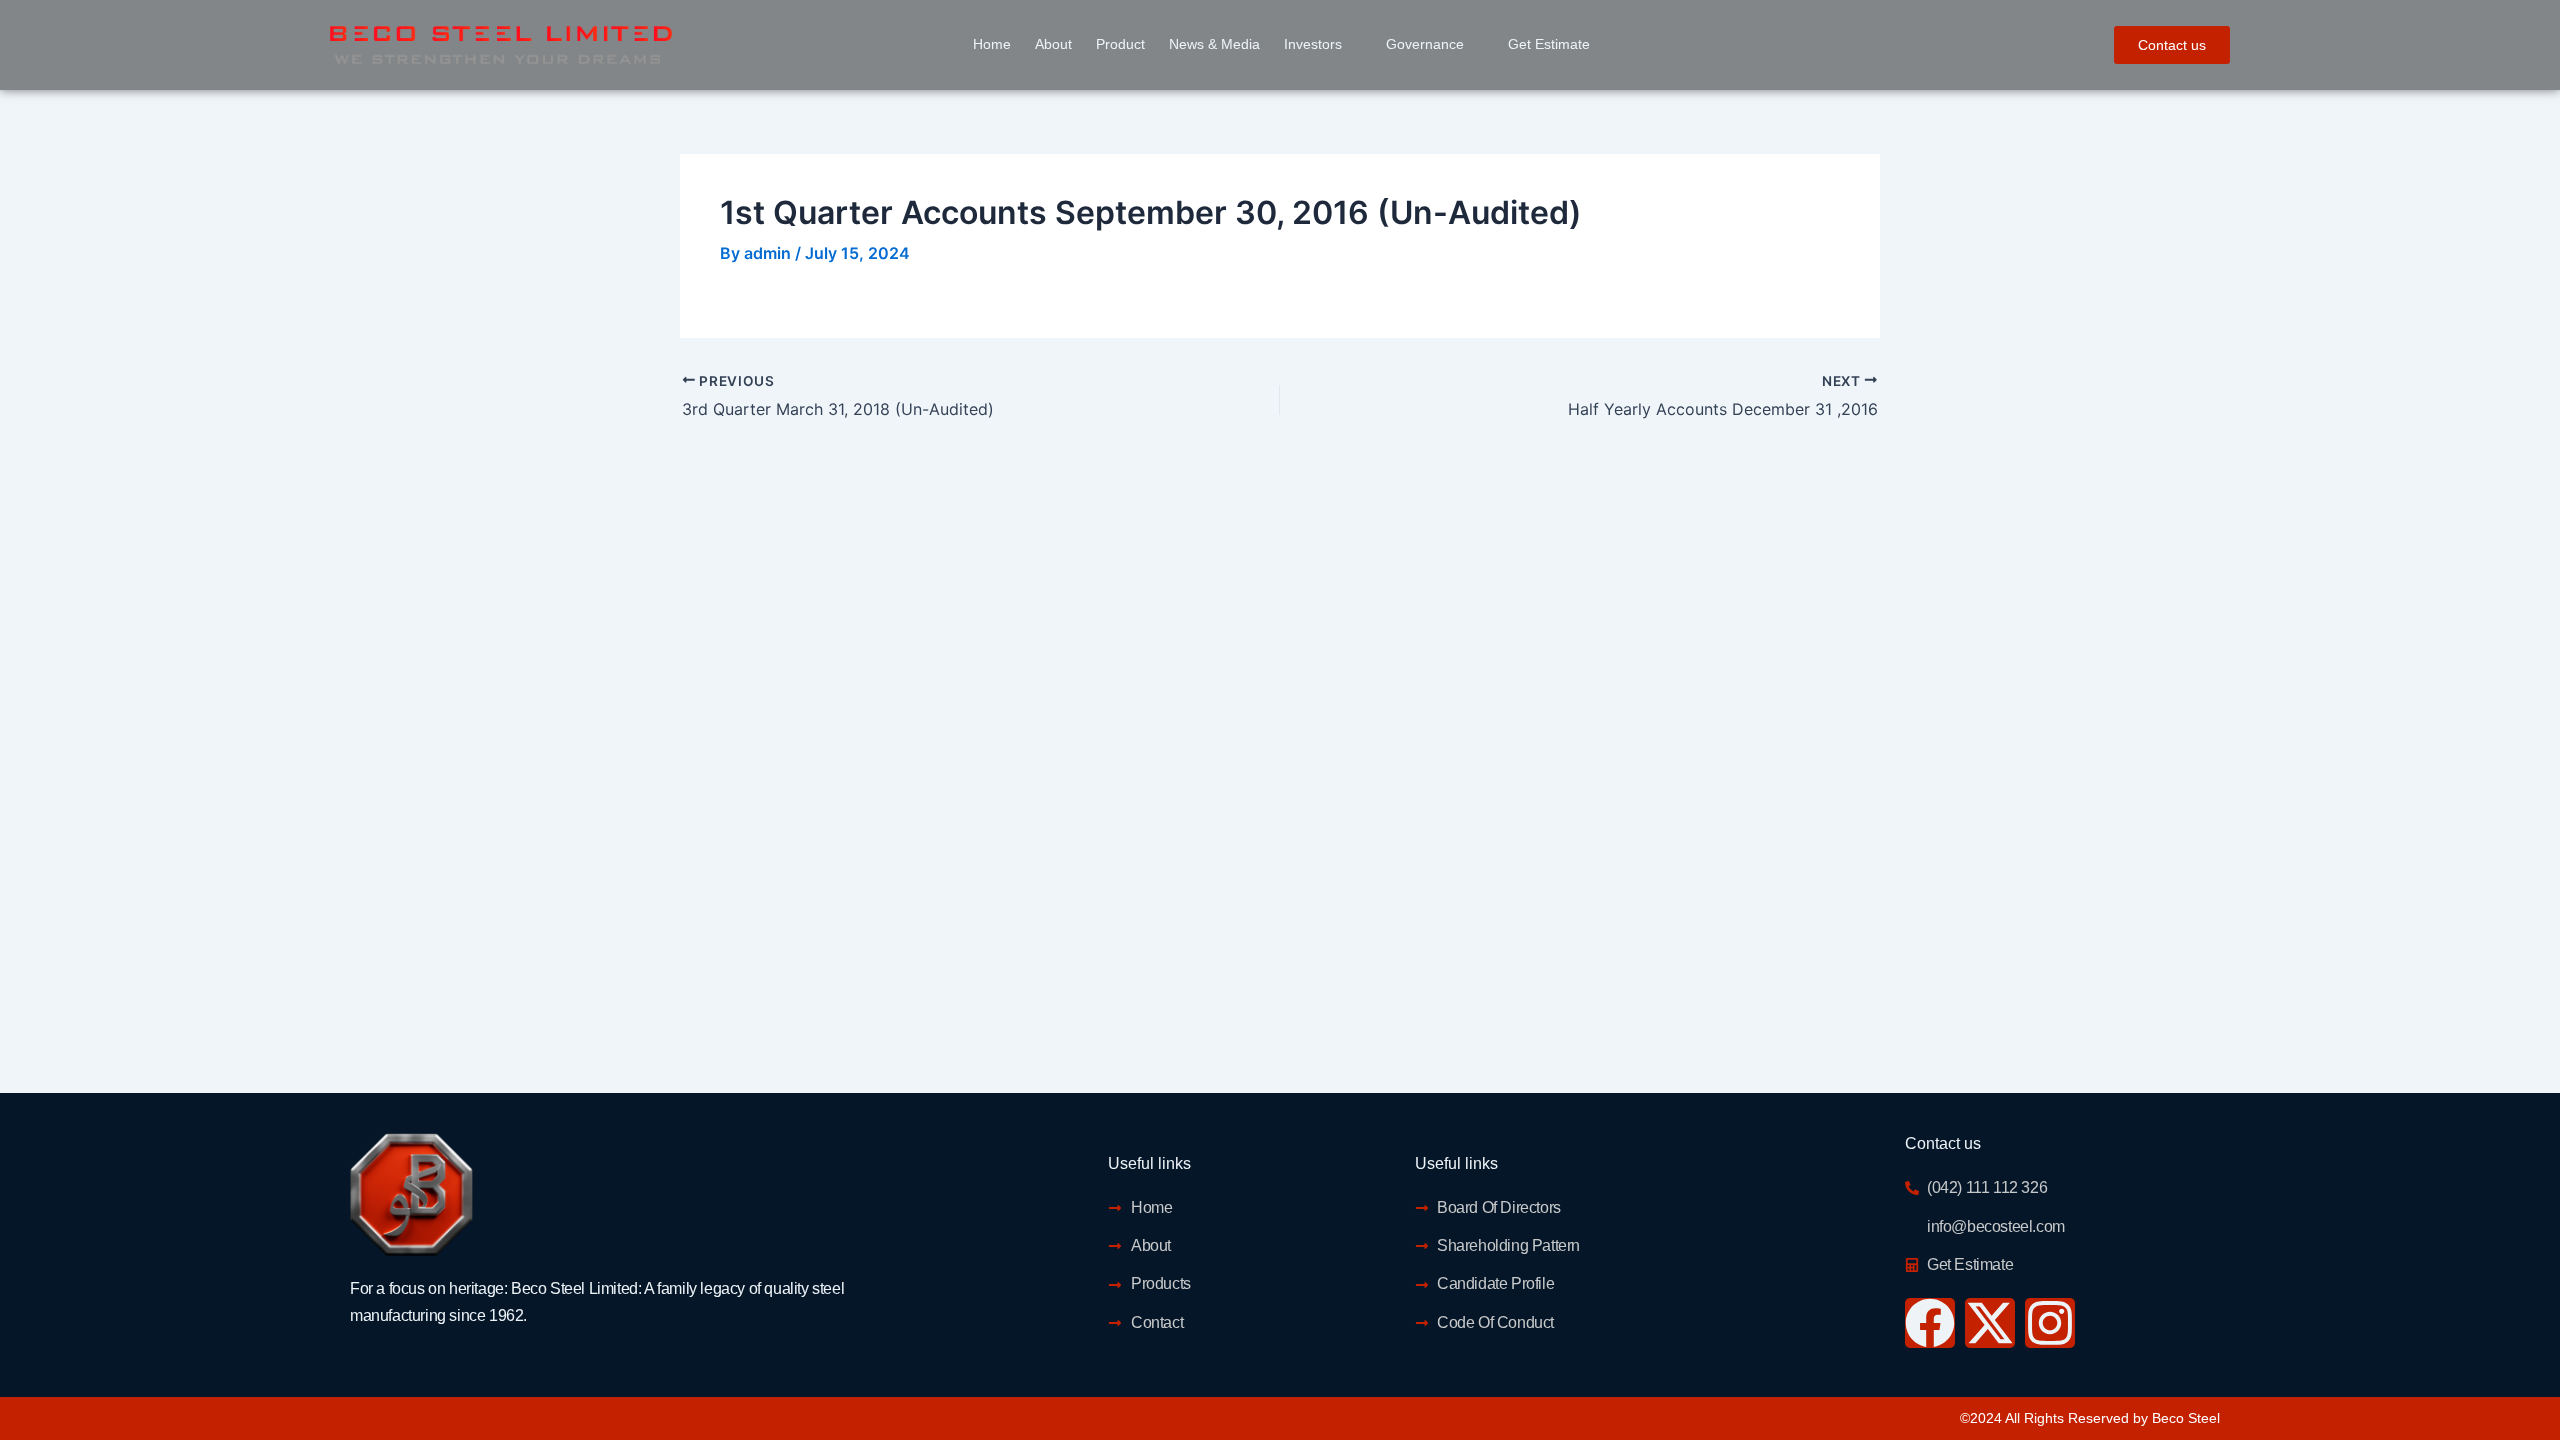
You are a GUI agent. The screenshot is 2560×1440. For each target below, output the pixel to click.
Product (1120, 44)
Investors (1313, 44)
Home (992, 44)
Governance (1425, 44)
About (1053, 44)
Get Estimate (1549, 44)
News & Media (1214, 44)
